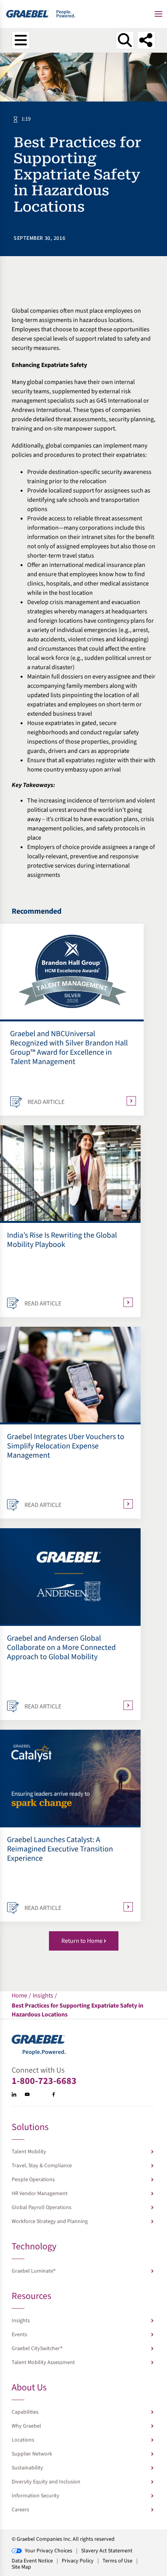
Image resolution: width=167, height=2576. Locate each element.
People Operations (33, 2180)
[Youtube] (27, 2094)
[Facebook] (54, 2094)
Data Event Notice (32, 2561)
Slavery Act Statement (107, 2551)
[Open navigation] (21, 40)
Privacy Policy (78, 2561)
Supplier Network (32, 2454)
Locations (23, 2440)
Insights (21, 2321)
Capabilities (25, 2412)
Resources (31, 2297)
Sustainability (27, 2468)
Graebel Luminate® (34, 2271)
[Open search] (125, 40)
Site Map (21, 2567)
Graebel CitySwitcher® (37, 2349)
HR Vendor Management (40, 2194)
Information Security (36, 2496)
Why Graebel (26, 2426)
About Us (29, 2388)
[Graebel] (41, 14)
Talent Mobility (29, 2152)
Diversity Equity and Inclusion (46, 2482)
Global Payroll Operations (42, 2208)
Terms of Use (117, 2561)
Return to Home (82, 1941)
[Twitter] (40, 2094)
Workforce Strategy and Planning (50, 2221)
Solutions (30, 2128)
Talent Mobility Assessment (43, 2362)
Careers (20, 2510)
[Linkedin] (14, 2094)
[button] (158, 14)
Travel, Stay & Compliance (42, 2166)
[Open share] (146, 40)
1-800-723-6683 (44, 2081)
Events (19, 2335)
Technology (34, 2247)
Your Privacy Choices (49, 2551)
